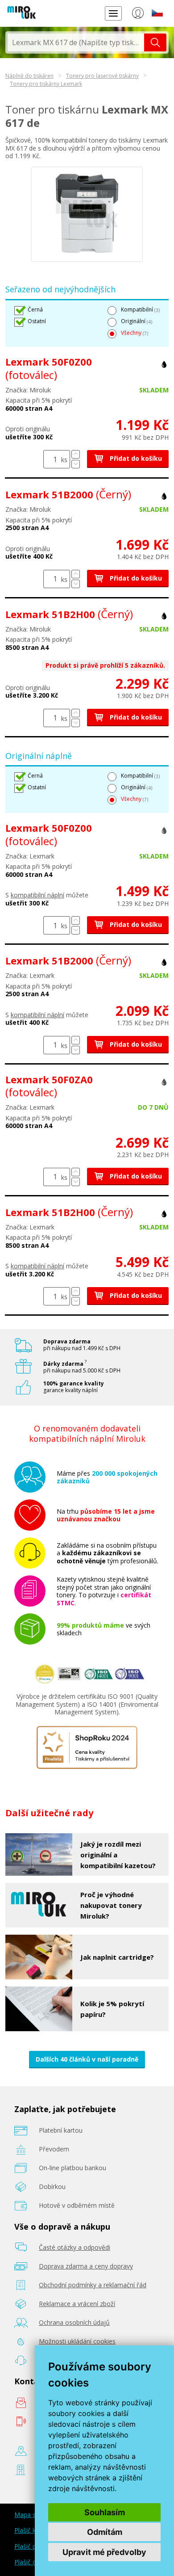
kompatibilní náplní (37, 895)
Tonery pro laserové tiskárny (102, 76)
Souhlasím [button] (105, 2512)
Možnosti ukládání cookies (77, 2341)
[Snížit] (76, 464)
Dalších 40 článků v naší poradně (87, 2059)
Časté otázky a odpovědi (75, 2247)
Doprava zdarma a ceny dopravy (86, 2266)
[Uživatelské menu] (138, 15)
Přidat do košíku (135, 458)
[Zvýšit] (76, 454)
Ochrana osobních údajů (74, 2322)
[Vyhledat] (155, 42)
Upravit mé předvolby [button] (104, 2552)
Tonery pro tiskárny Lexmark (46, 84)
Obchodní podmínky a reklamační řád (93, 2285)
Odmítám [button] (105, 2532)
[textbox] (76, 42)
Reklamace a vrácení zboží (77, 2304)
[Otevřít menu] (113, 13)
